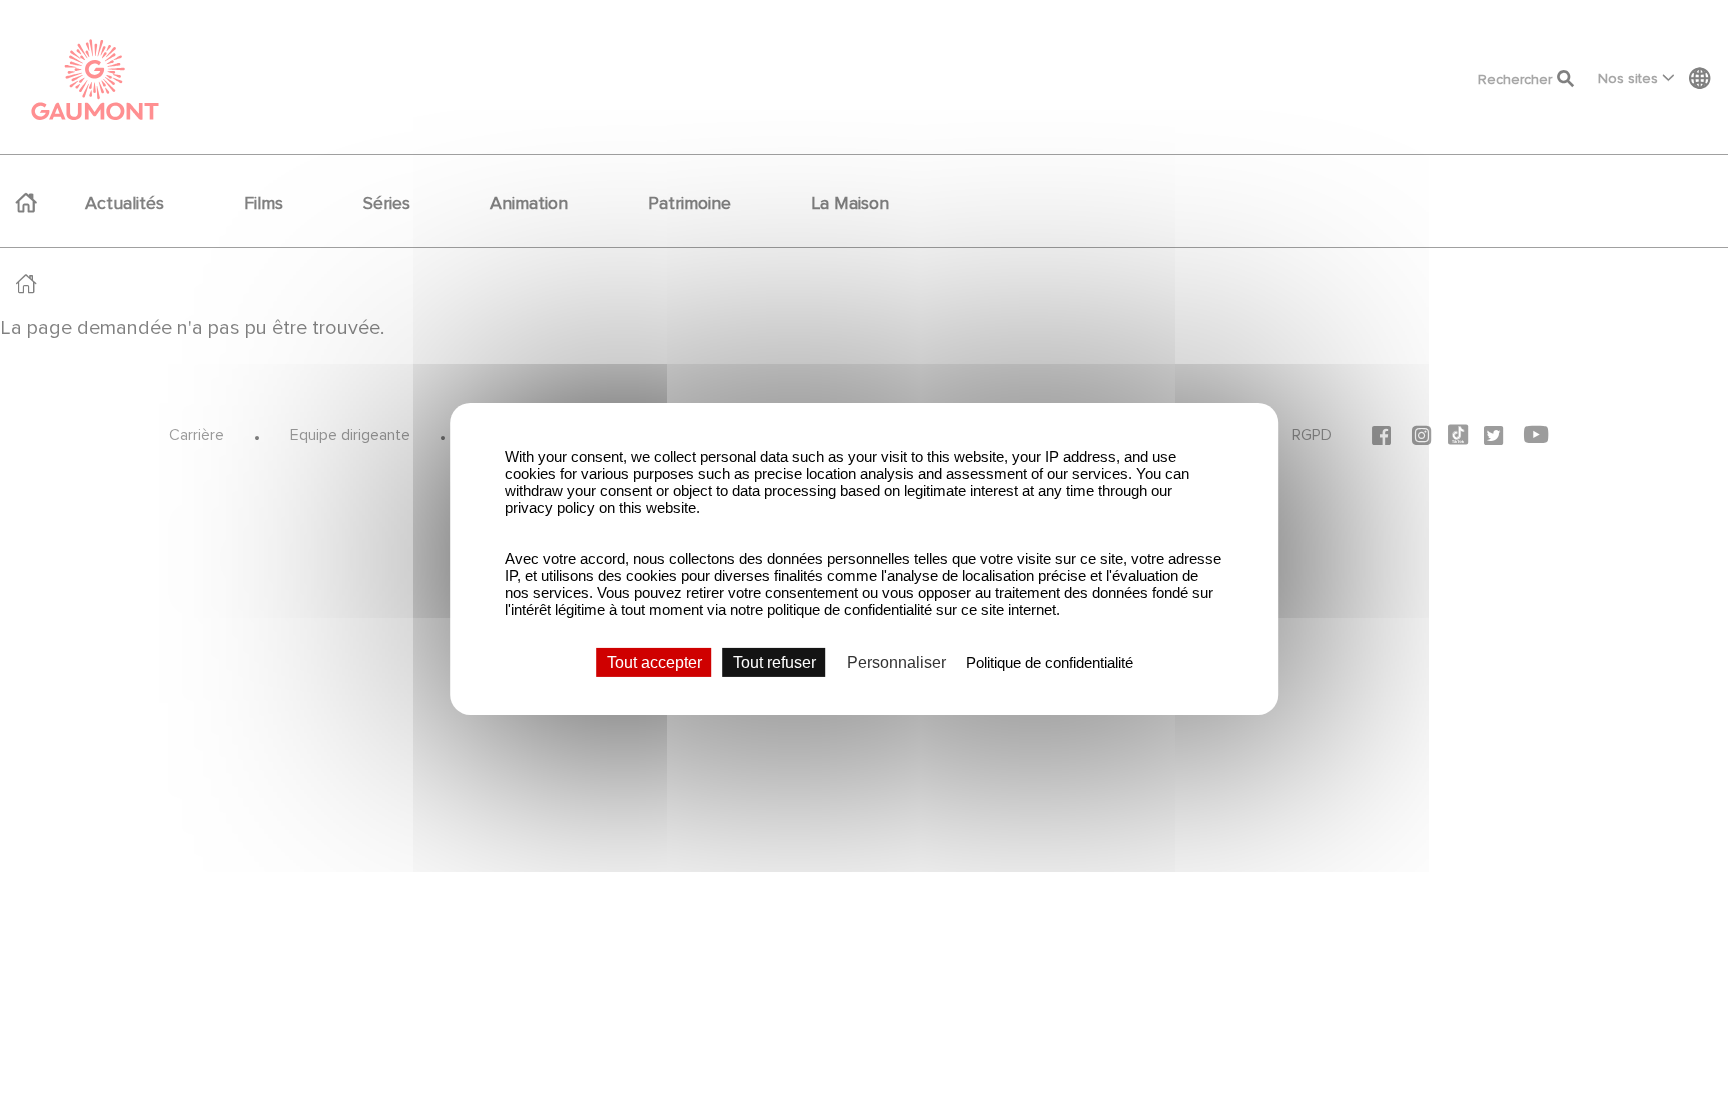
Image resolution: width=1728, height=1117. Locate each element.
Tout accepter (654, 661)
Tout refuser (774, 661)
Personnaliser (896, 661)
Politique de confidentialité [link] (1049, 661)
